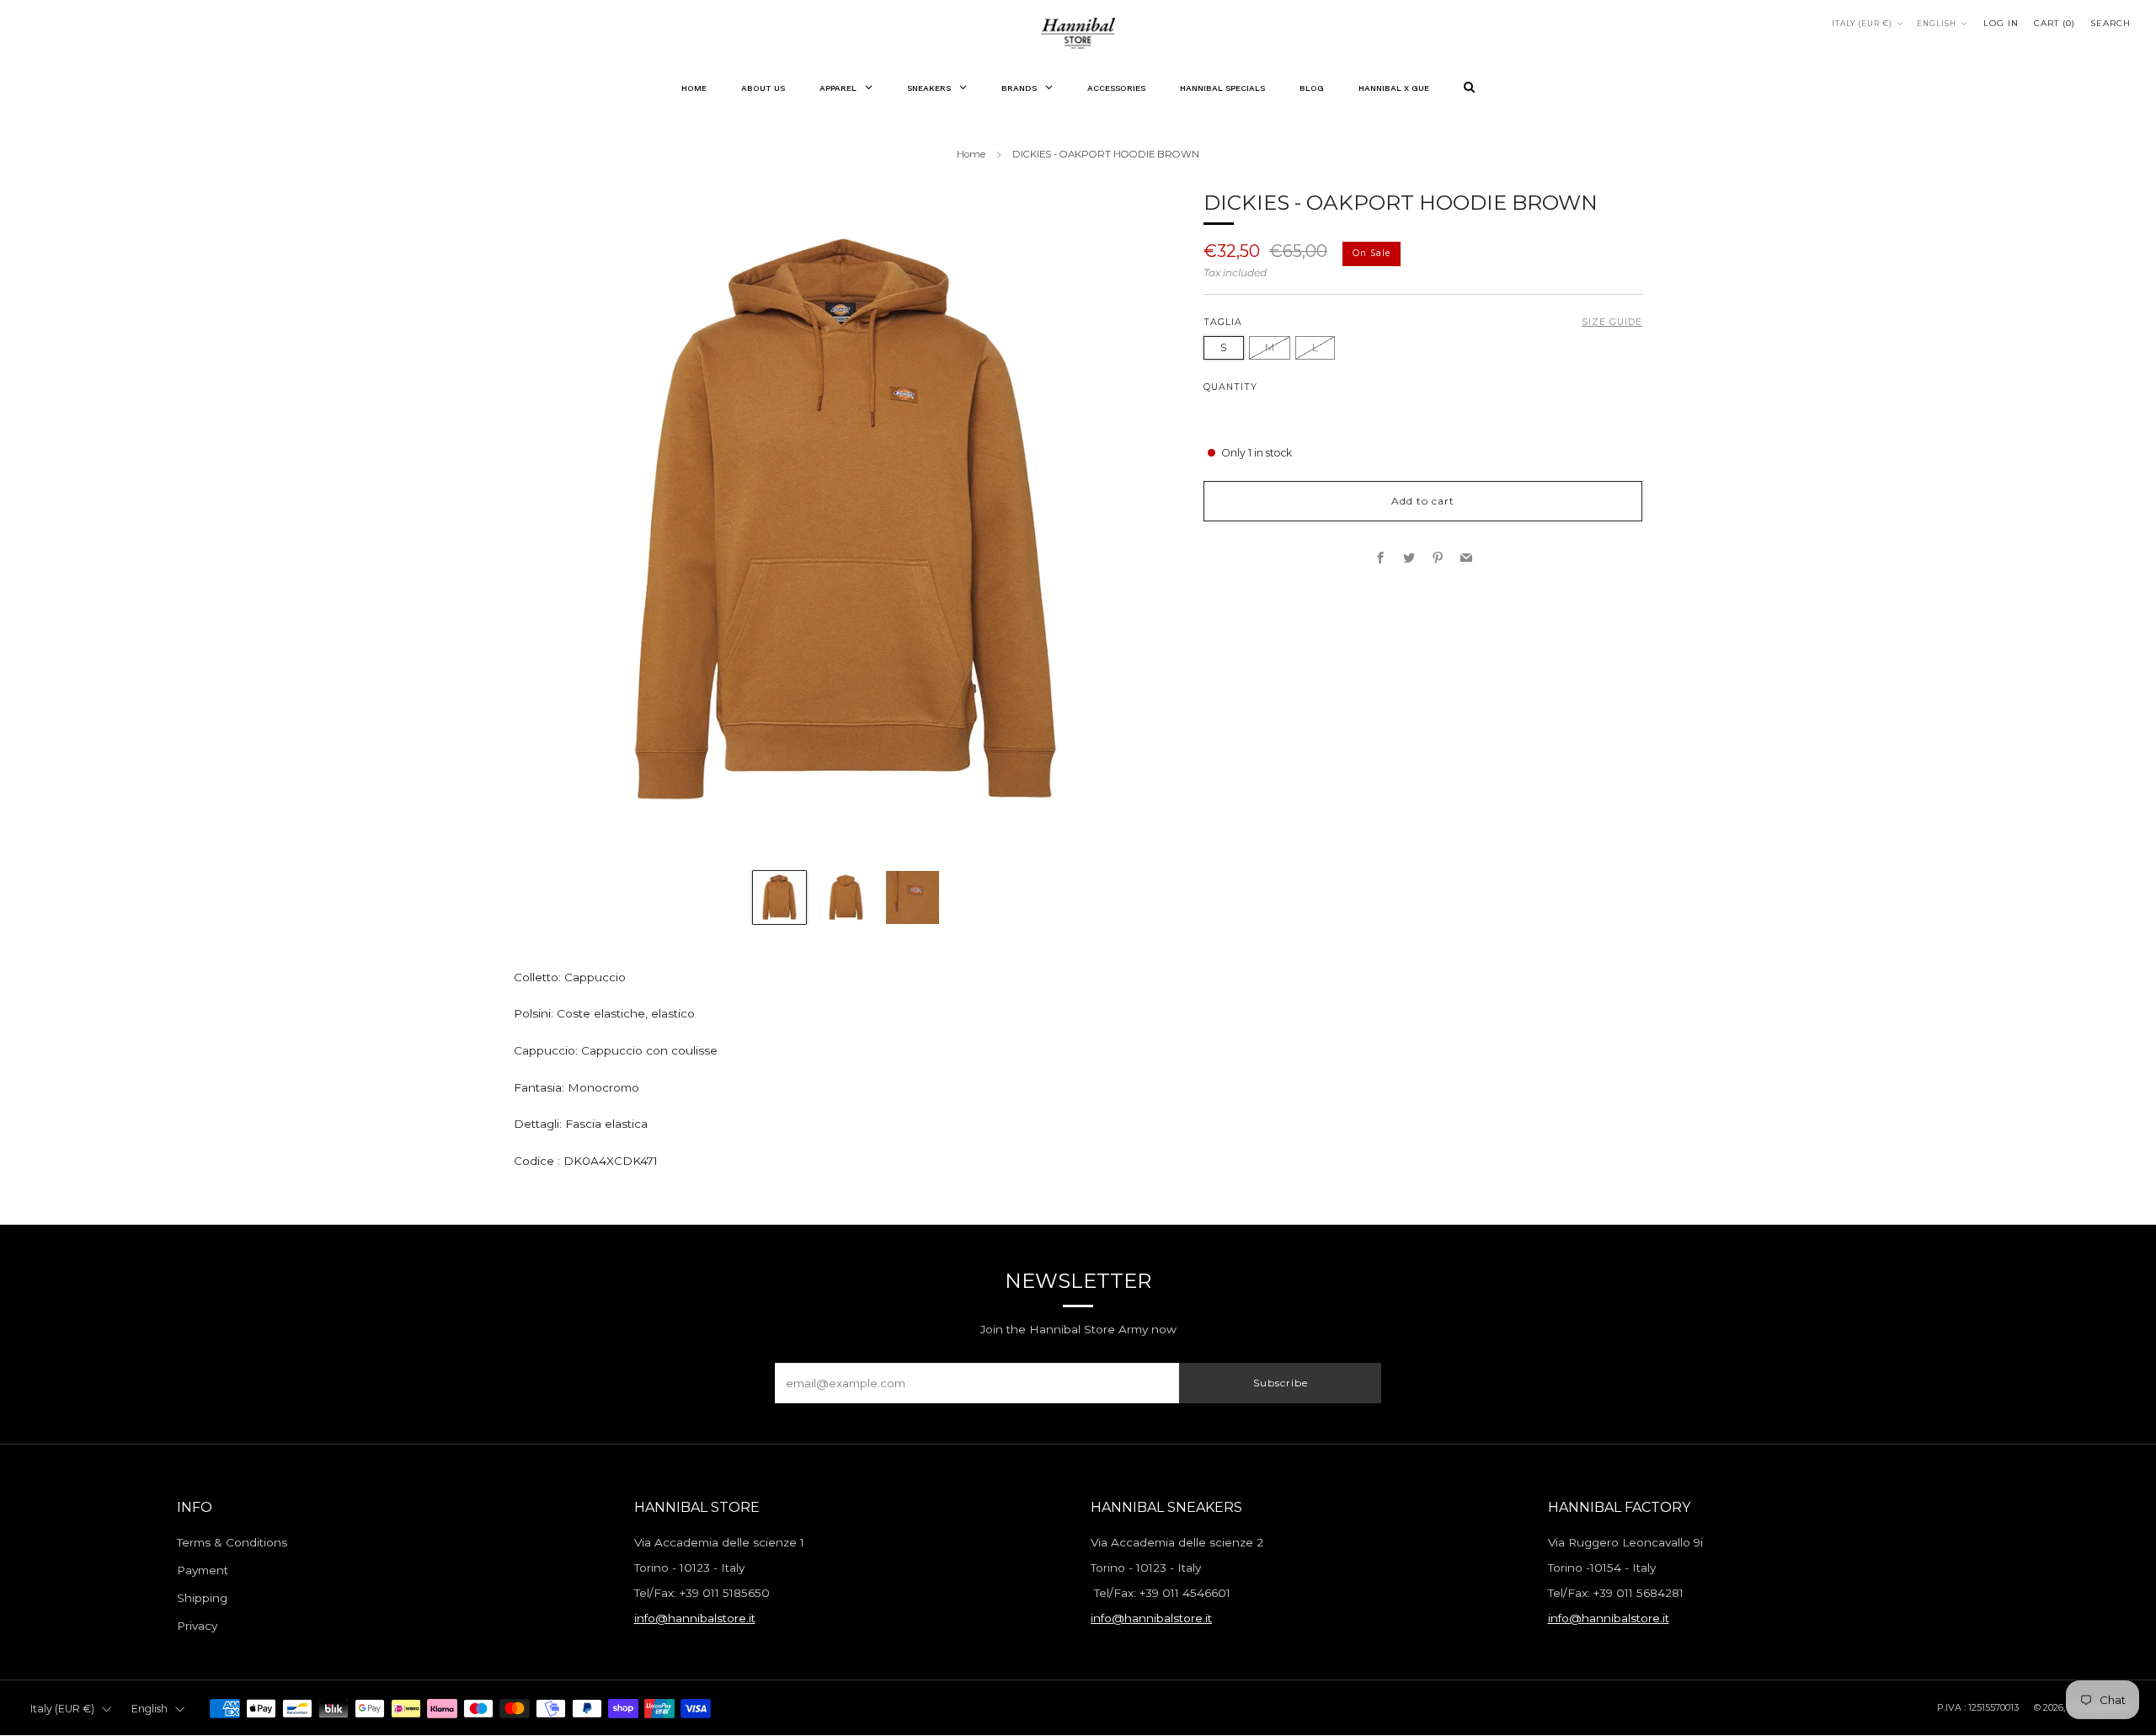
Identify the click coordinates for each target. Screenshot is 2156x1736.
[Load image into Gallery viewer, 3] (913, 897)
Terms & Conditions (232, 1542)
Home (971, 154)
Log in (2001, 23)
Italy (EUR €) (1862, 24)
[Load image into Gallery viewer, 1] (779, 897)
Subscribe (1281, 1383)
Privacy (197, 1626)
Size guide (1612, 322)
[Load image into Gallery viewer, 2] (846, 897)
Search (2111, 23)
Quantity (1230, 386)
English (1937, 24)
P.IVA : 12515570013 (1978, 1707)
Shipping (202, 1598)
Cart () (2055, 23)
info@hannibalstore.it (695, 1618)
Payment (203, 1570)
